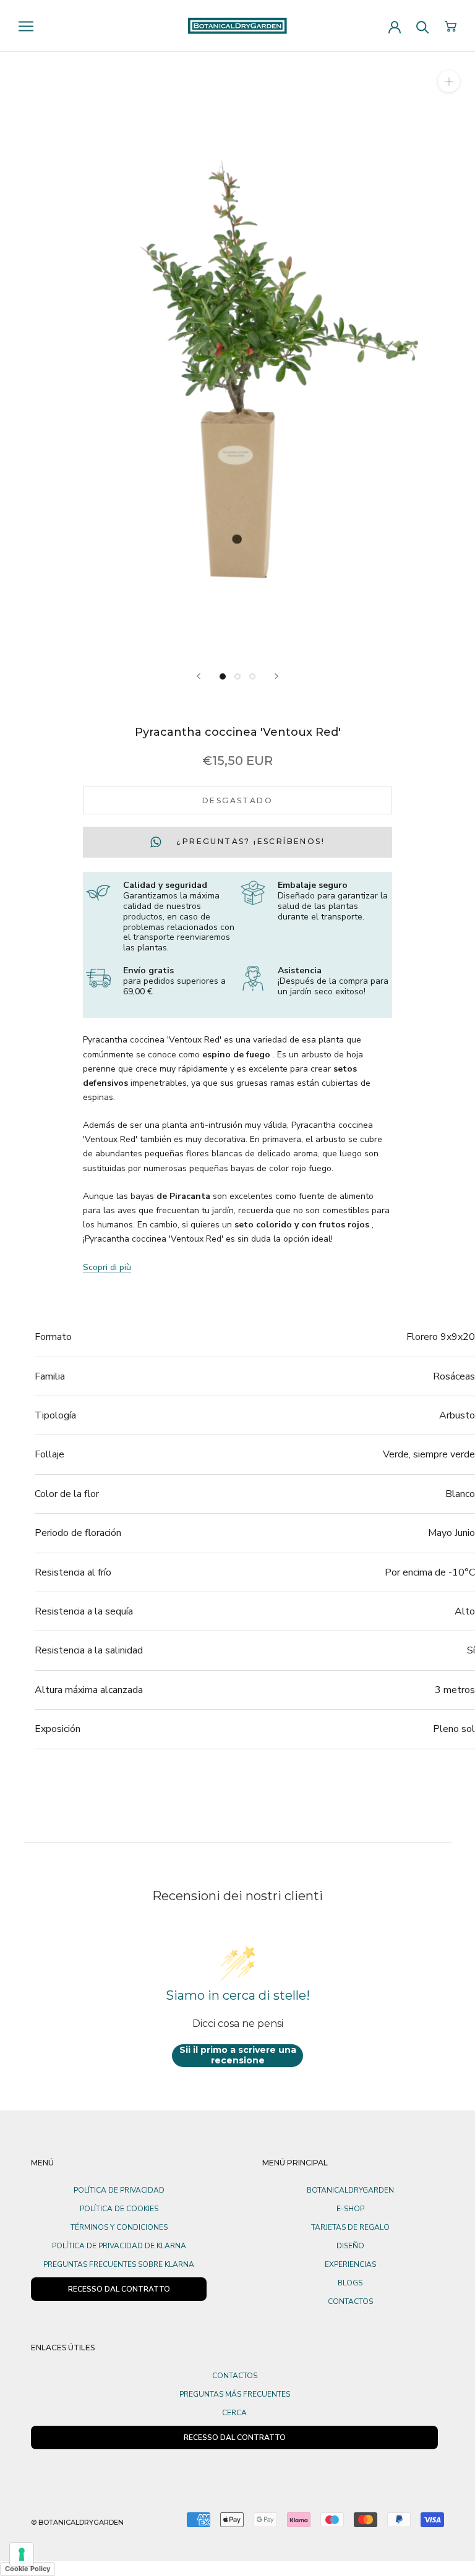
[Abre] (26, 26)
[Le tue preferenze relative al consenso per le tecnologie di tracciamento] (22, 2554)
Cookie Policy (28, 2569)
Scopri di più (107, 1267)
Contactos (350, 2301)
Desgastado (237, 800)
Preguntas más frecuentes (235, 2394)
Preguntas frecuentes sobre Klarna (119, 2264)
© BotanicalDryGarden (77, 2522)
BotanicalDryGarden (350, 2190)
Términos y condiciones (119, 2227)
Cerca (234, 2413)
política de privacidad (119, 2190)
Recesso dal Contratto (119, 2289)
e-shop (350, 2209)
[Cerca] (423, 26)
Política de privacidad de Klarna (119, 2246)
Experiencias (350, 2264)
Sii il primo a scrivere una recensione (238, 2055)
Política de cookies (119, 2209)
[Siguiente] (276, 676)
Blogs (350, 2283)
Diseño (350, 2246)
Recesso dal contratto (235, 2437)
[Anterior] (199, 676)
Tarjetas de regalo (350, 2227)
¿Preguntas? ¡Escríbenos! (249, 842)
